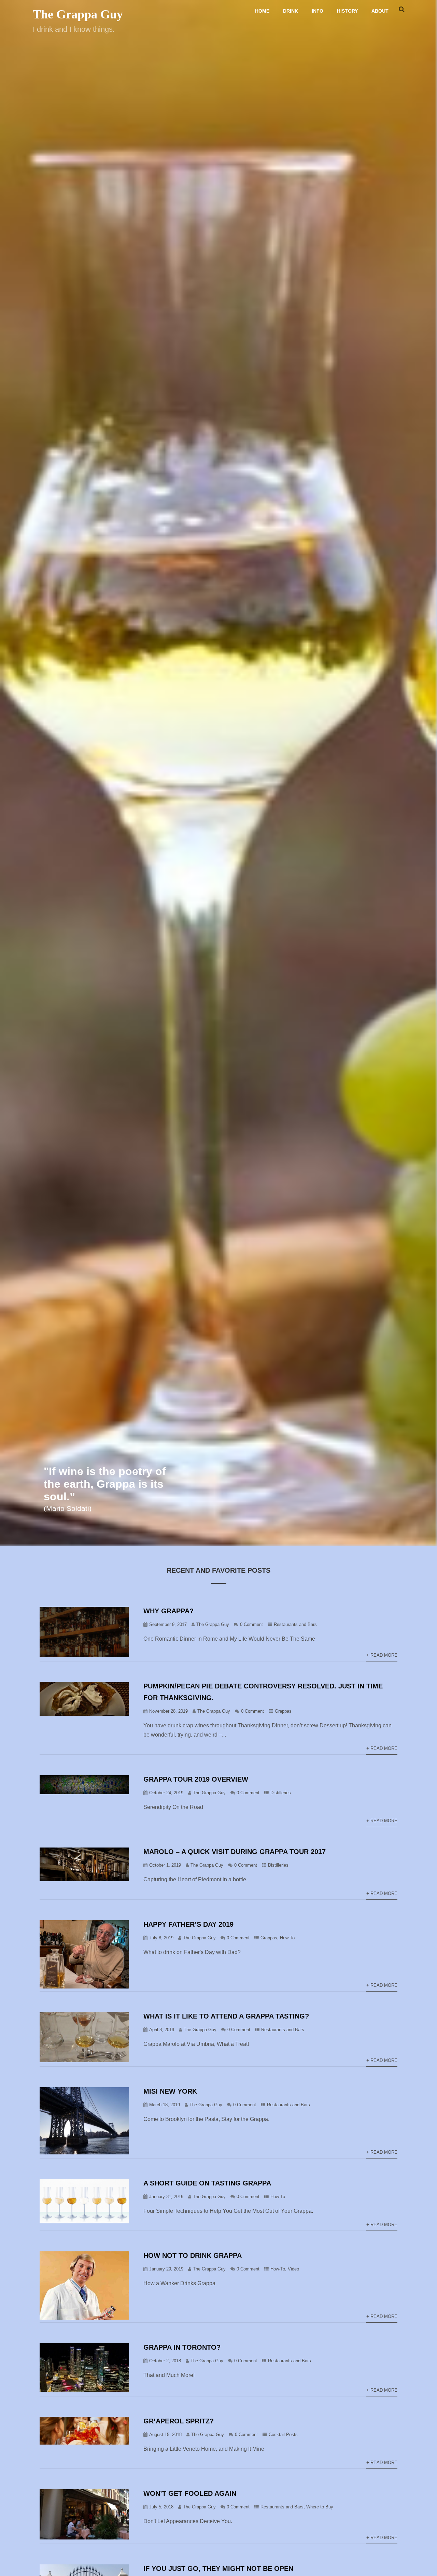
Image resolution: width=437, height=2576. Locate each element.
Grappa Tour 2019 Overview (196, 1779)
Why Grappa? (168, 1611)
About (380, 11)
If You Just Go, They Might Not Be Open (218, 2568)
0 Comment (251, 1624)
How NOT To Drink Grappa (193, 2255)
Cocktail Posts (283, 2435)
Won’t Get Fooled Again (190, 2493)
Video (293, 2269)
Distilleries (281, 1793)
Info (318, 11)
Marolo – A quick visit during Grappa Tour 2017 (235, 1852)
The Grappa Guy (78, 14)
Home (262, 11)
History (347, 11)
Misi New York (170, 2091)
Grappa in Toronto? (182, 2347)
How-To (287, 1938)
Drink (291, 11)
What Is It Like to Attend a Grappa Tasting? (226, 2016)
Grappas (283, 1711)
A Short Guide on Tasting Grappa (207, 2183)
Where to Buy (320, 2507)
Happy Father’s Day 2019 (188, 1924)
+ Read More (382, 1655)
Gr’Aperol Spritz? (179, 2421)
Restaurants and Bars (295, 1624)
